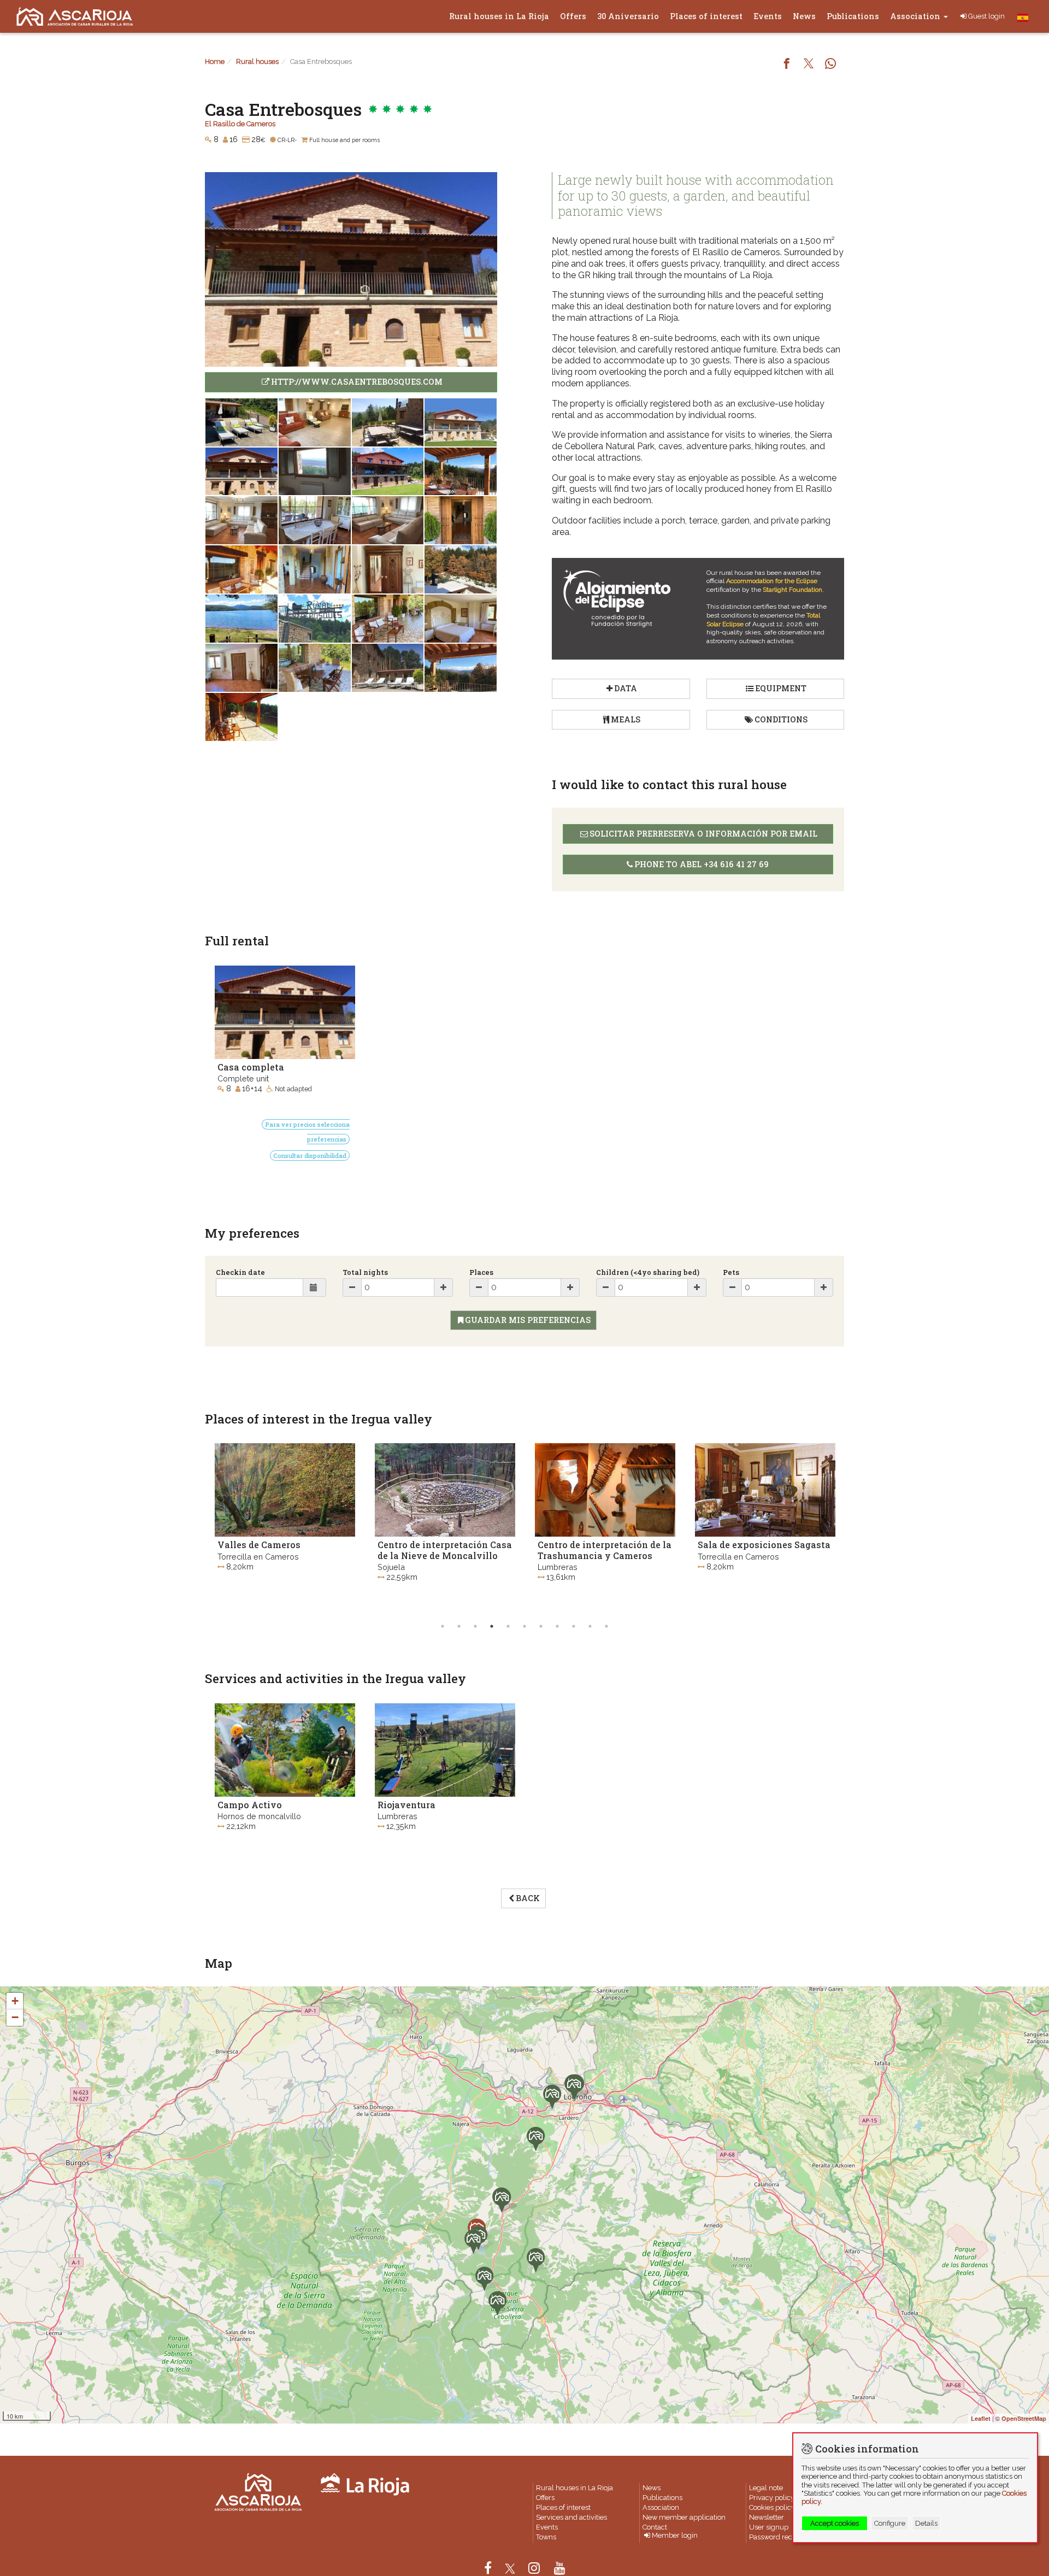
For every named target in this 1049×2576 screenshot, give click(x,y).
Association (916, 16)
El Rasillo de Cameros (240, 124)
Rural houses (257, 61)
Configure (890, 2523)
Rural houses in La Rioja (499, 16)
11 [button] (606, 1626)
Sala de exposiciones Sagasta (604, 1545)
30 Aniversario (628, 16)
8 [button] (557, 1626)
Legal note (766, 2488)
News (804, 16)
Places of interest (706, 16)
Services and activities (571, 2517)
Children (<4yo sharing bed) (648, 1272)
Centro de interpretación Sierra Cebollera (753, 1550)
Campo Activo (250, 1805)
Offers (573, 16)
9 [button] (574, 1626)
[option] (285, 1527)
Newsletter (767, 2517)
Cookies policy (772, 2507)
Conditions (781, 719)
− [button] (15, 2017)
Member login (675, 2536)
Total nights (365, 1272)
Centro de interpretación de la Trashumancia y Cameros (444, 1550)
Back (528, 1898)
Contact (655, 2527)
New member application (684, 2517)
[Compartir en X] (809, 64)
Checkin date (240, 1272)
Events (768, 16)
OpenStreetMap (1024, 2418)
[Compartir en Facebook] (787, 64)
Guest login (986, 16)
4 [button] (492, 1626)
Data (626, 688)
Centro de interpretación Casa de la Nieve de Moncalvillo (285, 1550)
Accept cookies (835, 2523)
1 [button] (443, 1626)
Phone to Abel (702, 864)
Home (215, 61)
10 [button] (590, 1626)
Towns (546, 2537)
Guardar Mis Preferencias (528, 1320)
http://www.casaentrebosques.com (357, 382)
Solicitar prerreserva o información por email (703, 834)
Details (926, 2523)
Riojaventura (406, 1805)
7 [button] (541, 1626)
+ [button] (15, 2001)
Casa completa (251, 1067)
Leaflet (981, 2418)
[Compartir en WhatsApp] (830, 64)
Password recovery (780, 2537)
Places (481, 1272)
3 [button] (475, 1626)
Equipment (781, 688)
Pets (731, 1272)
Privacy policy (772, 2498)
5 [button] (508, 1626)
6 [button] (524, 1626)
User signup (769, 2527)
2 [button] (459, 1626)
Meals (626, 719)
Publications (853, 16)
